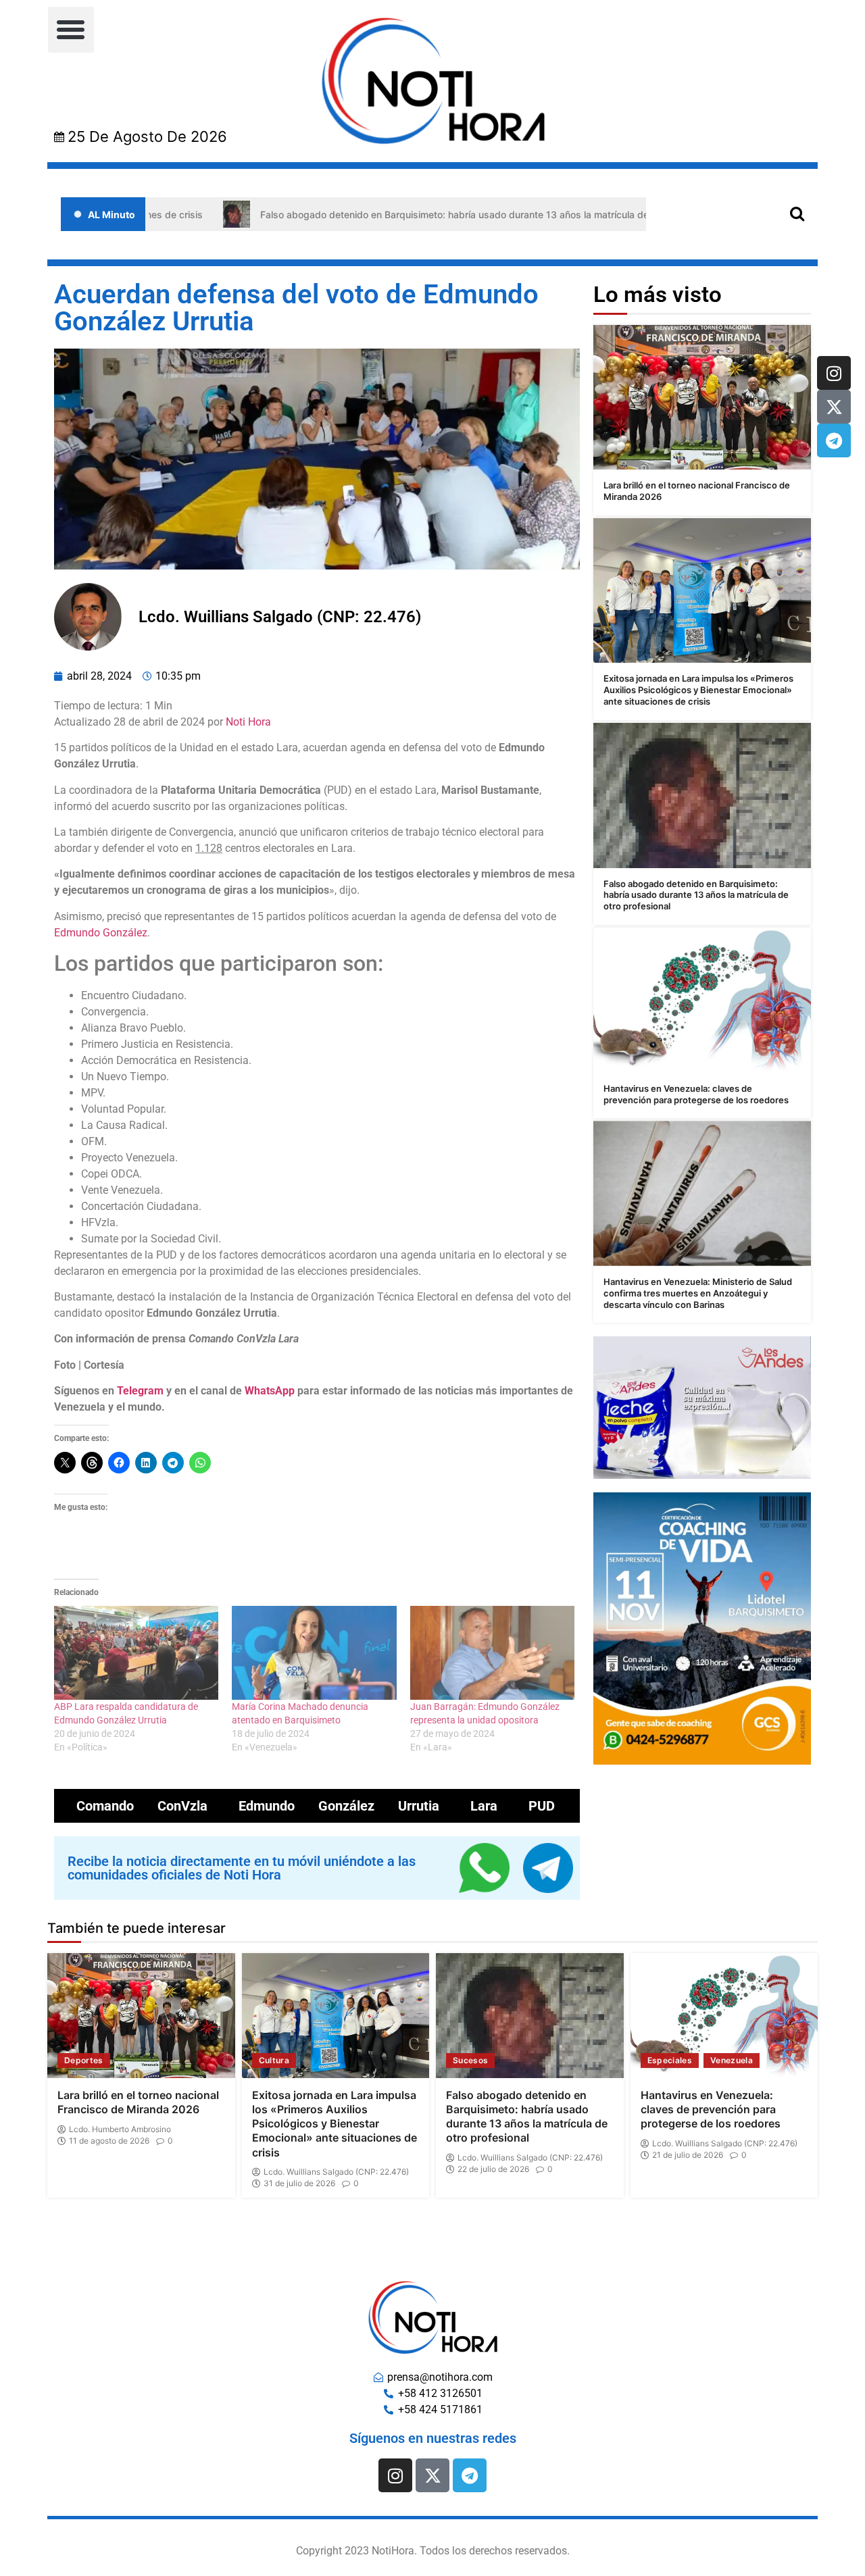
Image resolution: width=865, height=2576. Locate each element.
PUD (542, 1806)
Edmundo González (101, 933)
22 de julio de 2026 (493, 2169)
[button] (71, 30)
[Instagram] (834, 373)
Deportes (84, 2060)
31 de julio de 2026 (299, 2183)
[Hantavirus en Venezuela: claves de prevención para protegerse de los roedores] (702, 1000)
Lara (484, 1806)
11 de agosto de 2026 (109, 2141)
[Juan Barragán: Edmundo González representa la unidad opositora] (492, 1653)
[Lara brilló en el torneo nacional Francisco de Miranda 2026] (702, 398)
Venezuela (732, 2060)
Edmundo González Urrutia (339, 1806)
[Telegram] (834, 440)
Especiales (670, 2060)
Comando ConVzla (142, 1806)
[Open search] (797, 213)
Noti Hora (248, 722)
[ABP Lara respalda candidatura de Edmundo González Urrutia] (136, 1653)
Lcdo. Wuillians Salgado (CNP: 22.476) (336, 2172)
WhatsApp (270, 1391)
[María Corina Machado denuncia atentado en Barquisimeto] (314, 1653)
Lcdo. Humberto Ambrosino (120, 2129)
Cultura (274, 2060)
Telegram (140, 1391)
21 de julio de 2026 (688, 2155)
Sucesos (470, 2060)
